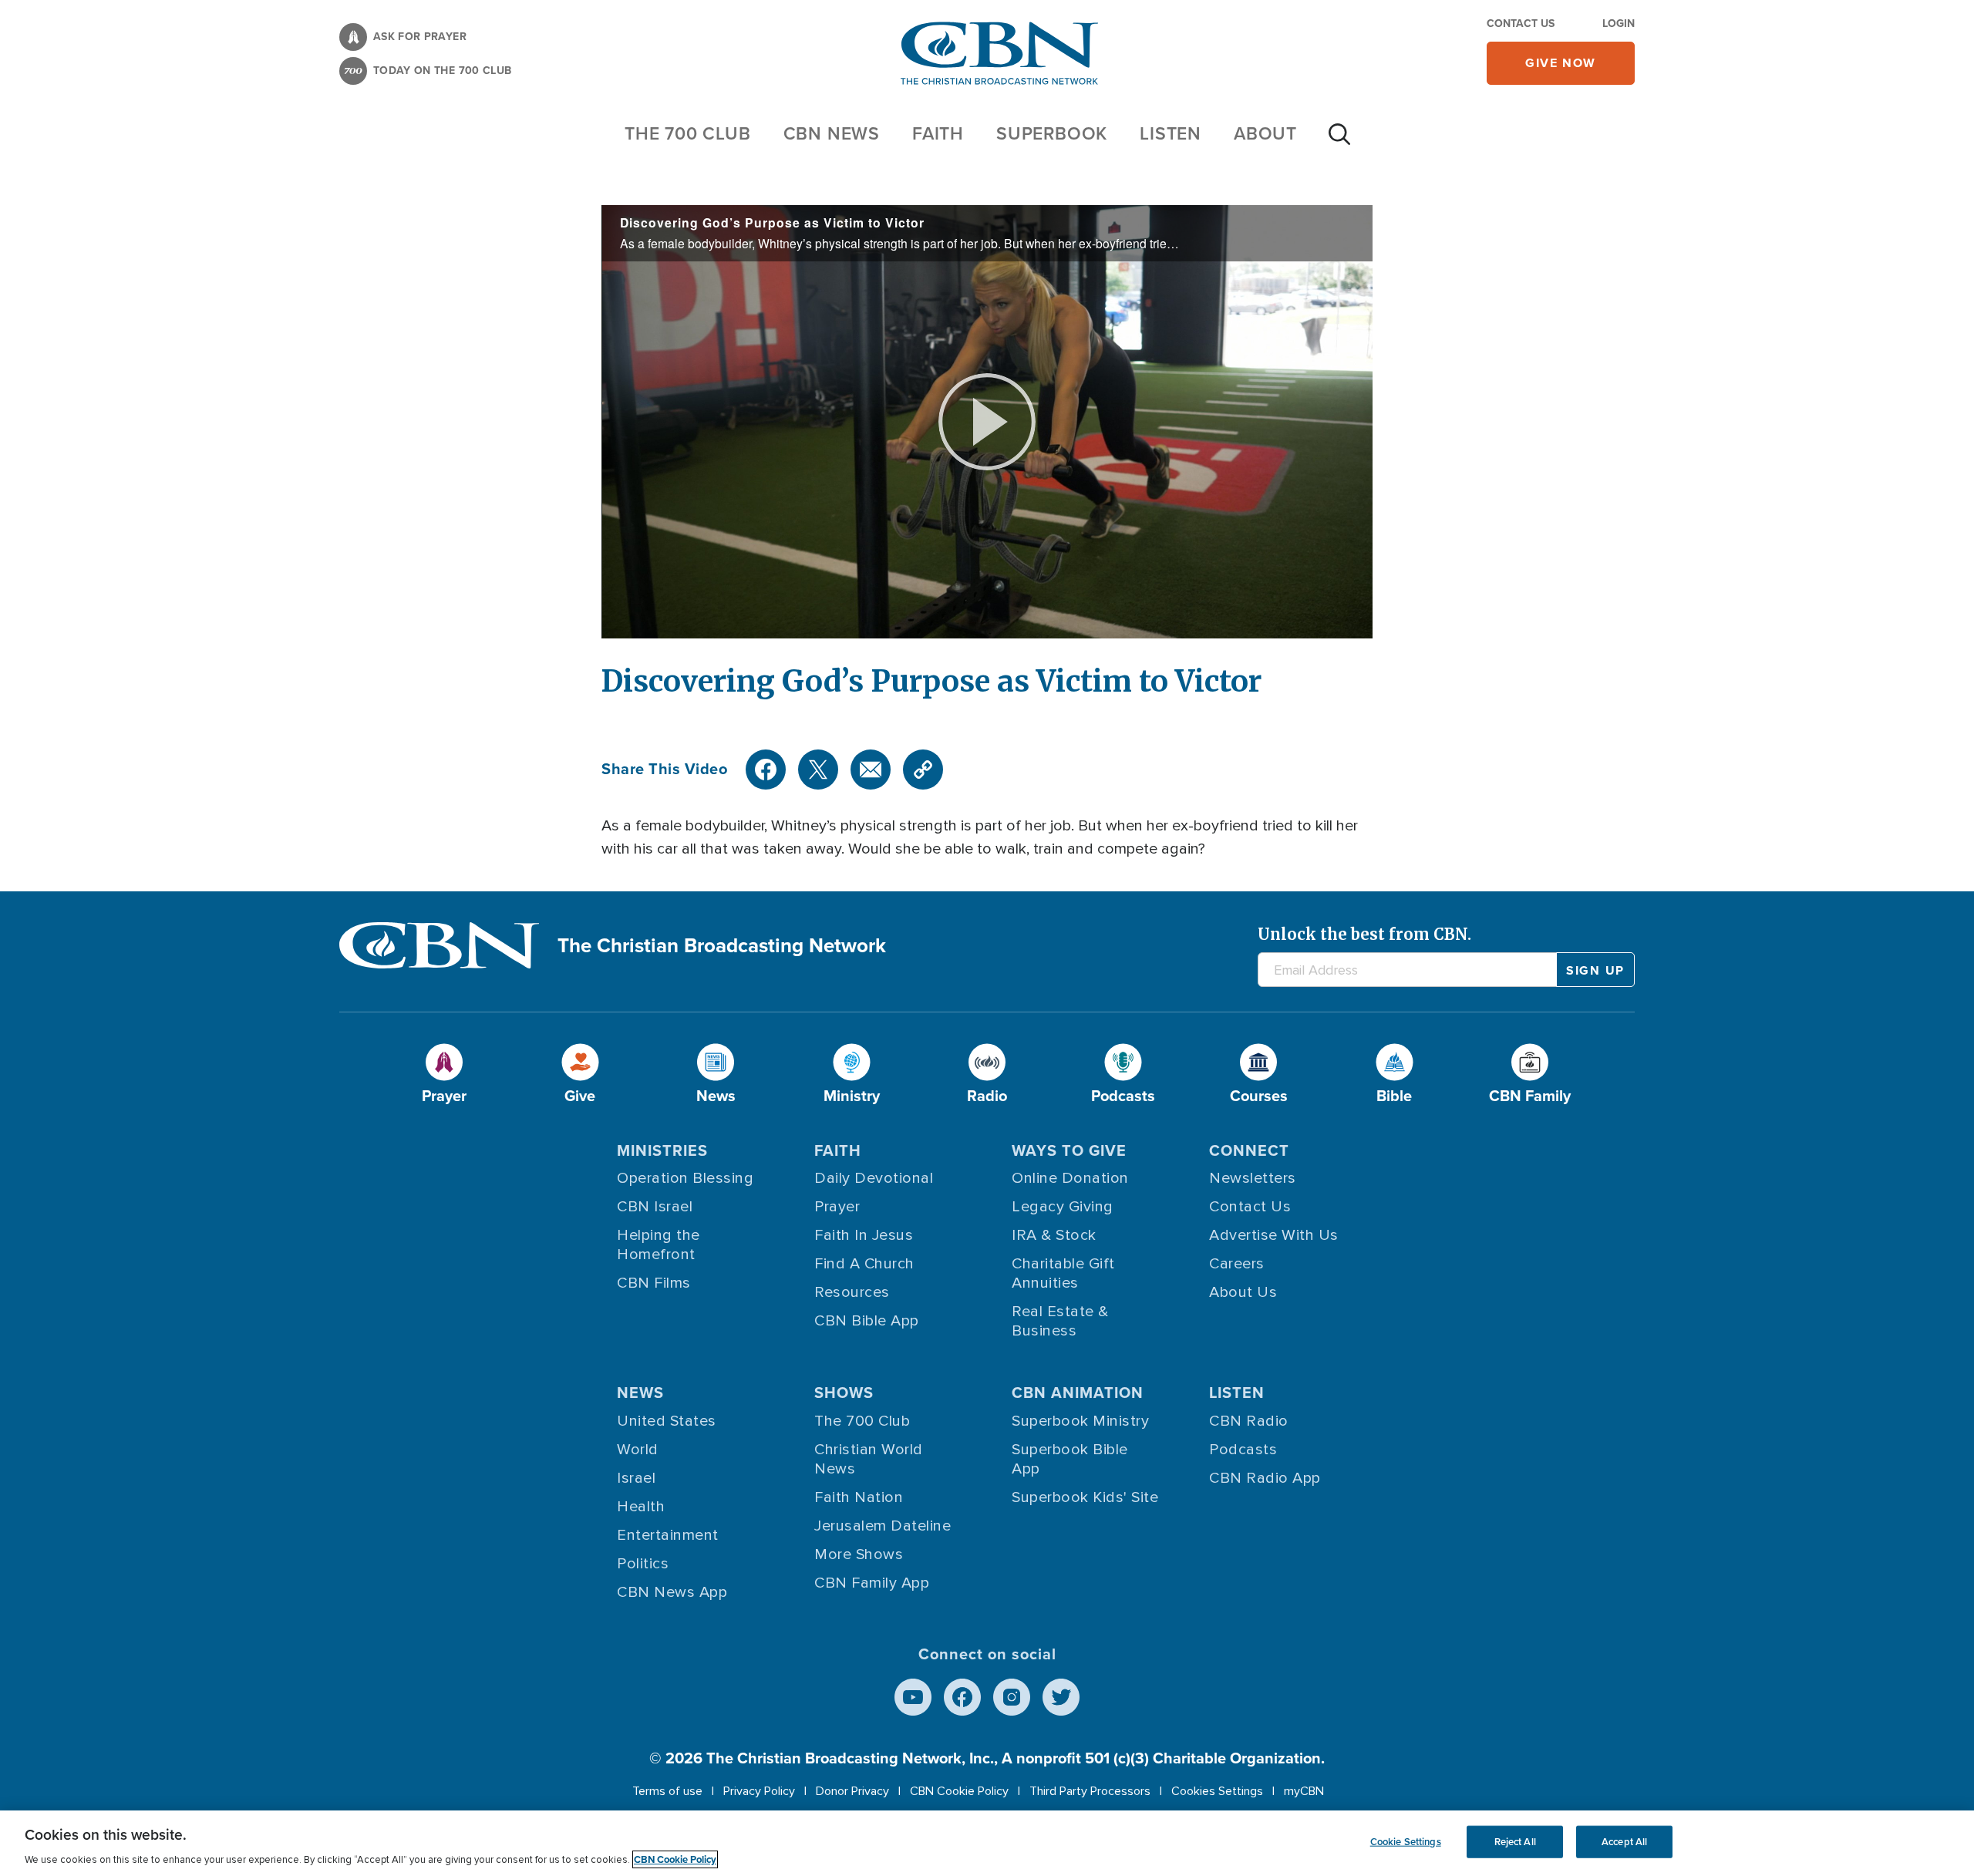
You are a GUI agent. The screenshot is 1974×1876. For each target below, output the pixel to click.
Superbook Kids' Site (1085, 1497)
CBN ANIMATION (1078, 1393)
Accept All (1624, 1842)
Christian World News (869, 1459)
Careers (1237, 1264)
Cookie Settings (1406, 1842)
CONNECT (1249, 1150)
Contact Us (1521, 24)
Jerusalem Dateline (883, 1526)
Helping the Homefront (659, 1245)
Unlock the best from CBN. (1364, 934)
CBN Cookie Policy (959, 1791)
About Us (1243, 1292)
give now (1561, 63)
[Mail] (871, 770)
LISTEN (1171, 133)
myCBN (1304, 1791)
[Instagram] (1012, 1697)
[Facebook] (766, 770)
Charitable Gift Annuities (1063, 1273)
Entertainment (668, 1535)
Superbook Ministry (1080, 1421)
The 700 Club (688, 133)
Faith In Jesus (864, 1235)
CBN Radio (1249, 1421)
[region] (987, 1843)
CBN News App (672, 1592)
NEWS (640, 1393)
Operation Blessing (685, 1178)
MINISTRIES (662, 1150)
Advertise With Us (1274, 1235)
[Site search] (1339, 142)
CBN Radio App (1265, 1478)
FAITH (938, 133)
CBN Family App (872, 1583)
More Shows (859, 1554)
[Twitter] (818, 770)
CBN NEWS (832, 133)
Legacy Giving (1063, 1207)
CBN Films (654, 1283)
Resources (852, 1292)
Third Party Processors (1090, 1791)
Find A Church (864, 1264)
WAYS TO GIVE (1069, 1150)
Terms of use (667, 1791)
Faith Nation (859, 1497)
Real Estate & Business (1060, 1321)
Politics (643, 1564)
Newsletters (1253, 1178)
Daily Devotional (874, 1178)
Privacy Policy (759, 1791)
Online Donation (1070, 1178)
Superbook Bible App (1070, 1459)
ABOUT (1265, 133)
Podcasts (1243, 1450)
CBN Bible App (867, 1321)
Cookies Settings (1217, 1791)
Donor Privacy (852, 1791)
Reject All (1515, 1842)
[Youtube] (913, 1697)
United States (667, 1421)
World (638, 1450)
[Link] (923, 770)
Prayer (837, 1207)
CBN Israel (655, 1207)
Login (1619, 24)
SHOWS (844, 1393)
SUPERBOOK (1052, 133)
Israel (636, 1478)
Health (641, 1507)
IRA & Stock (1054, 1235)
